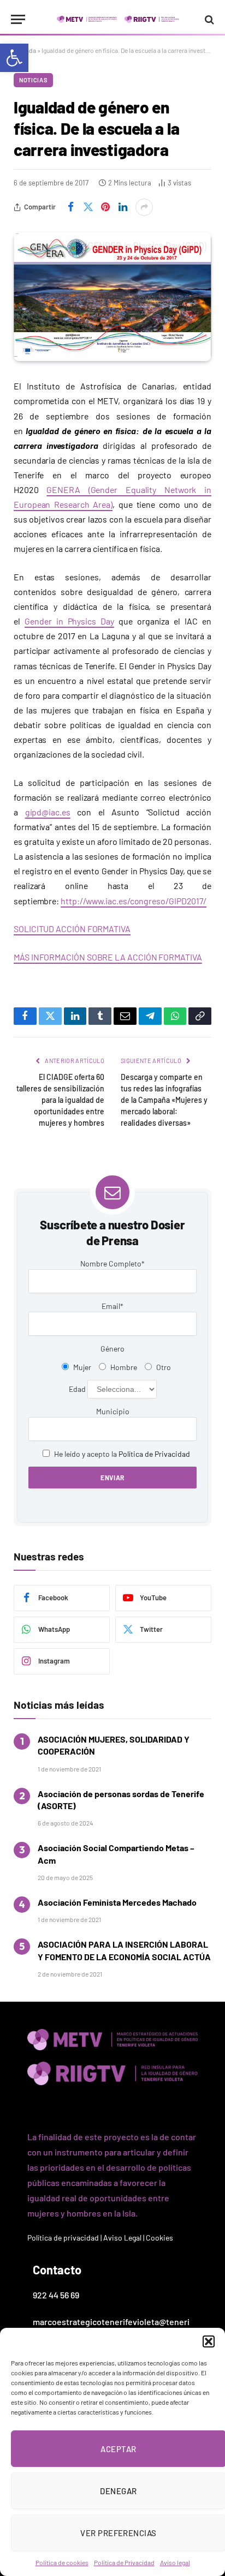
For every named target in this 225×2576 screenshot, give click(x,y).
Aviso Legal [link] (122, 2238)
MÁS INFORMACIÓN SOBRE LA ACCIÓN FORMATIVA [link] (108, 957)
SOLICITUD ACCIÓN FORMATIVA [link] (72, 929)
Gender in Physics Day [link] (69, 621)
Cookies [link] (159, 2238)
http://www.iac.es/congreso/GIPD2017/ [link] (134, 901)
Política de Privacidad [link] (124, 2562)
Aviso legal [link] (175, 2562)
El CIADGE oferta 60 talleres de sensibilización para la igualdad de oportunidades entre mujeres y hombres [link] (60, 1100)
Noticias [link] (33, 80)
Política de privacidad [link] (63, 2238)
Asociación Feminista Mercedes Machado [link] (117, 1902)
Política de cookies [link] (62, 2562)
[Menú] (18, 19)
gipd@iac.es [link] (48, 812)
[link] (14, 58)
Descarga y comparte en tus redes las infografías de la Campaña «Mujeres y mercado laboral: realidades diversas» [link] (164, 1100)
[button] (209, 2341)
